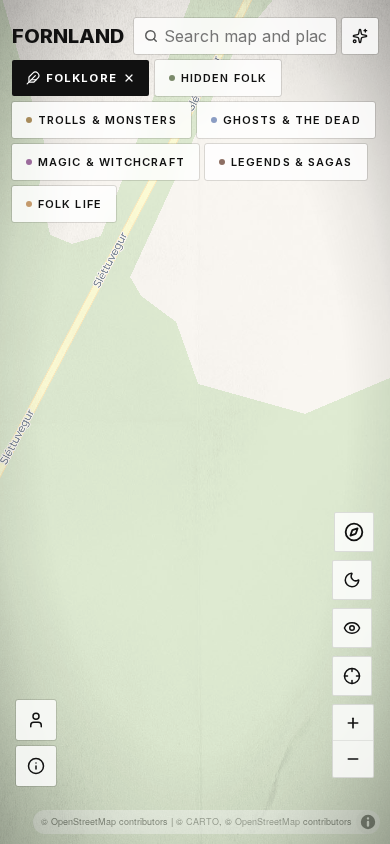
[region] (195, 422)
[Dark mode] (352, 580)
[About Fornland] (36, 766)
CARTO (202, 821)
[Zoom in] (353, 723)
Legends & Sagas (292, 162)
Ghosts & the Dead (292, 120)
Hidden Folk (224, 78)
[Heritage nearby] (360, 36)
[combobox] (245, 36)
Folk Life (70, 204)
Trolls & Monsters (107, 120)
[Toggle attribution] (368, 822)
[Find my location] (352, 676)
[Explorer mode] (354, 532)
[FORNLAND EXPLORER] (36, 720)
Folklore (81, 78)
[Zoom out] (353, 759)
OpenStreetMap (267, 821)
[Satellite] (352, 628)
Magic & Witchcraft (111, 162)
